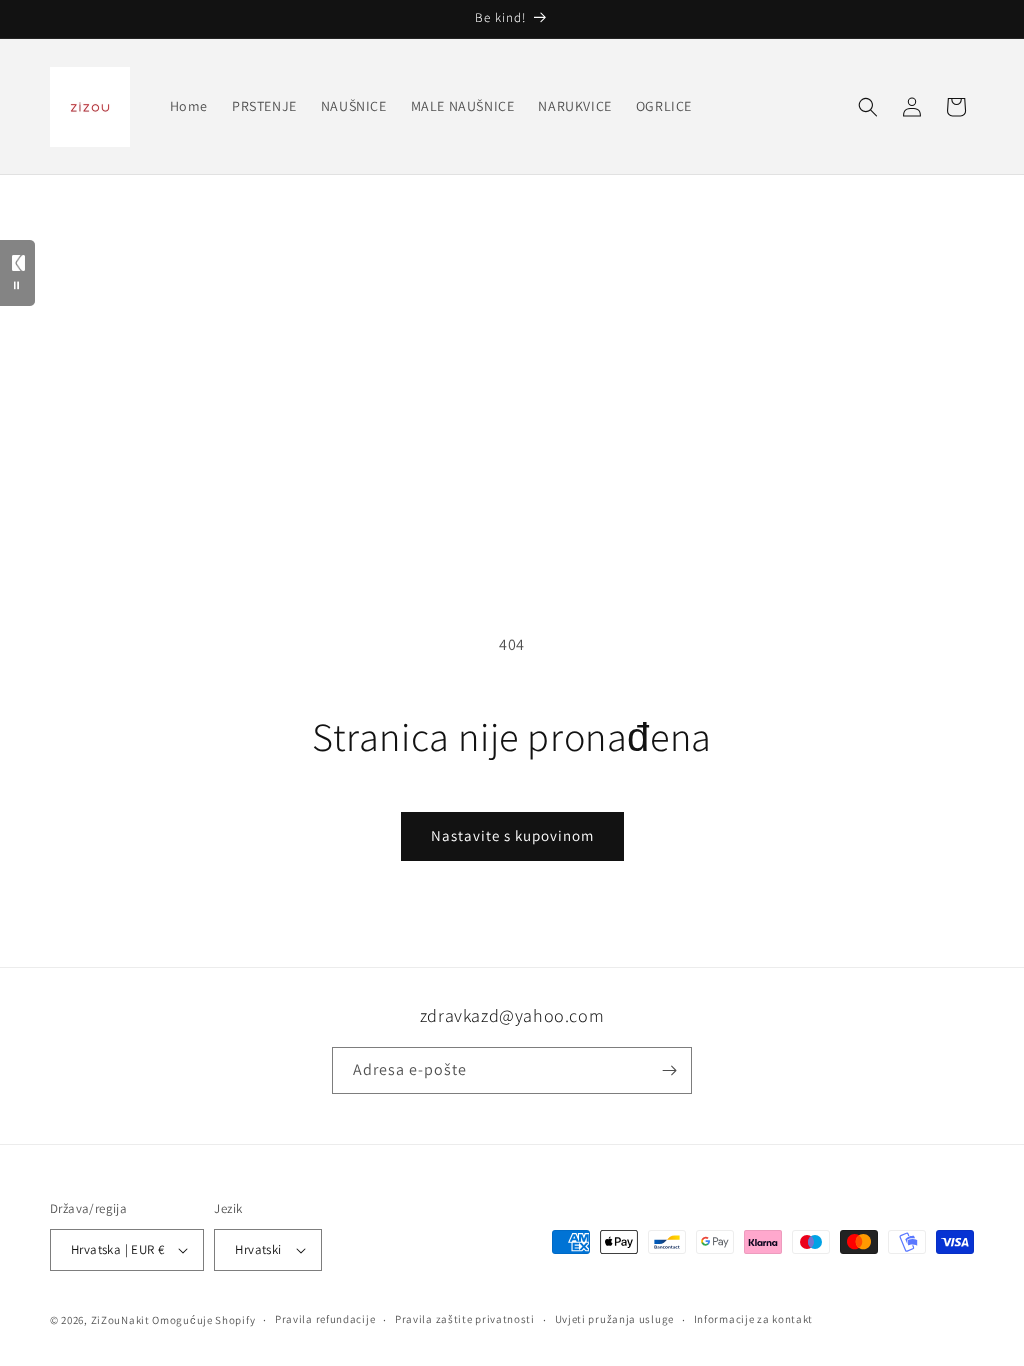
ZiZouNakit (120, 1320)
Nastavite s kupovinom (512, 835)
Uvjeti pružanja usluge (614, 1319)
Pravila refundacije (325, 1319)
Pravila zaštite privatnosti (465, 1319)
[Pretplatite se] (669, 1070)
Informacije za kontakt (753, 1319)
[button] (868, 107)
